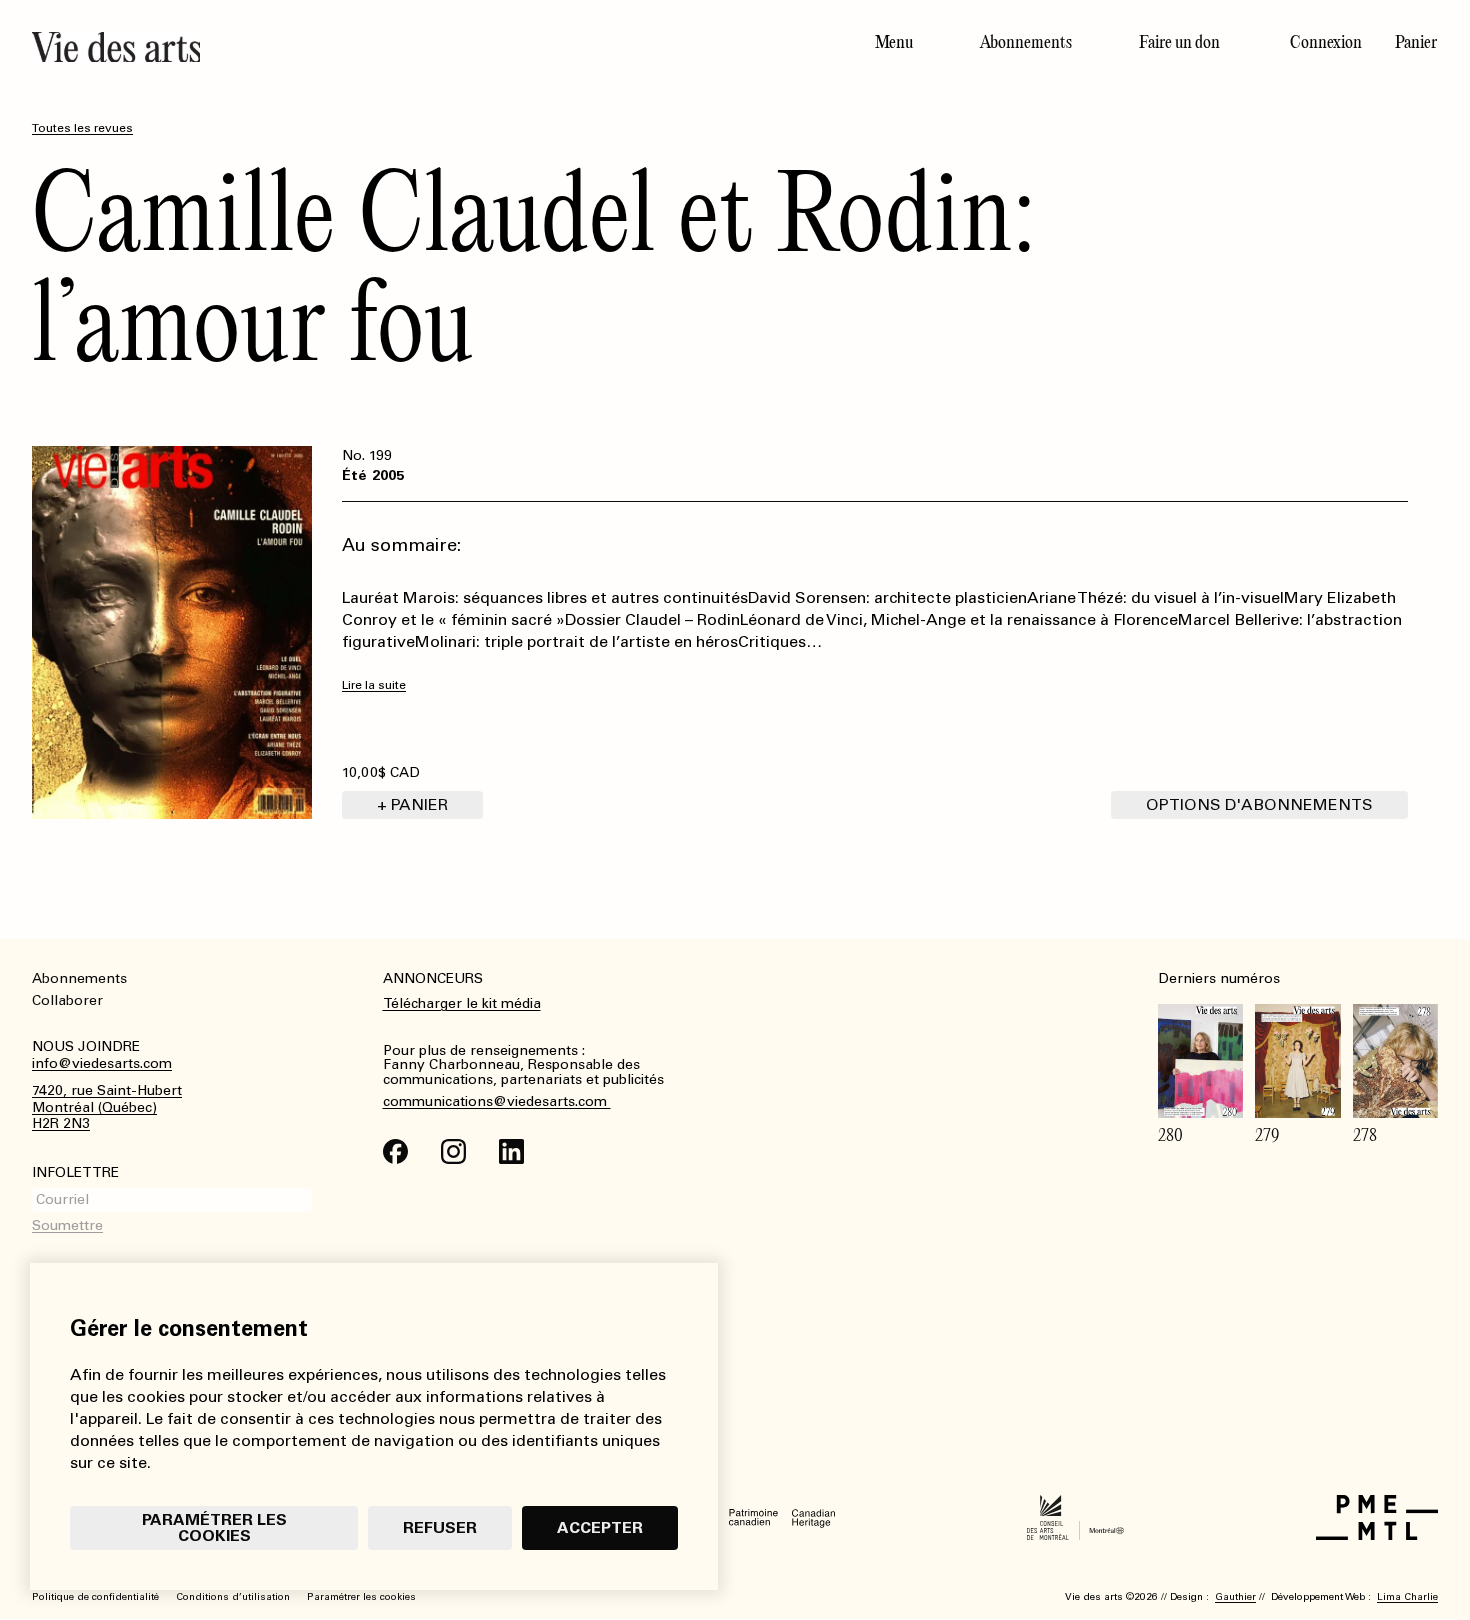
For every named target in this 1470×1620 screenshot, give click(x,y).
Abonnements (1026, 42)
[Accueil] (375, 47)
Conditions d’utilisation (233, 1597)
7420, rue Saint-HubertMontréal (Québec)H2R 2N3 (107, 1108)
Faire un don (1179, 42)
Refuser (440, 1527)
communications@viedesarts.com (497, 1102)
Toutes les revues (82, 128)
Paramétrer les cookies (214, 1527)
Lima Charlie (1407, 1597)
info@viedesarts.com (102, 1064)
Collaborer (67, 1000)
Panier (1416, 42)
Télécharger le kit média (462, 1003)
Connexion (1326, 42)
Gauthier (1235, 1597)
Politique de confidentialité (95, 1597)
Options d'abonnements (1259, 804)
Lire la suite (374, 685)
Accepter (600, 1527)
